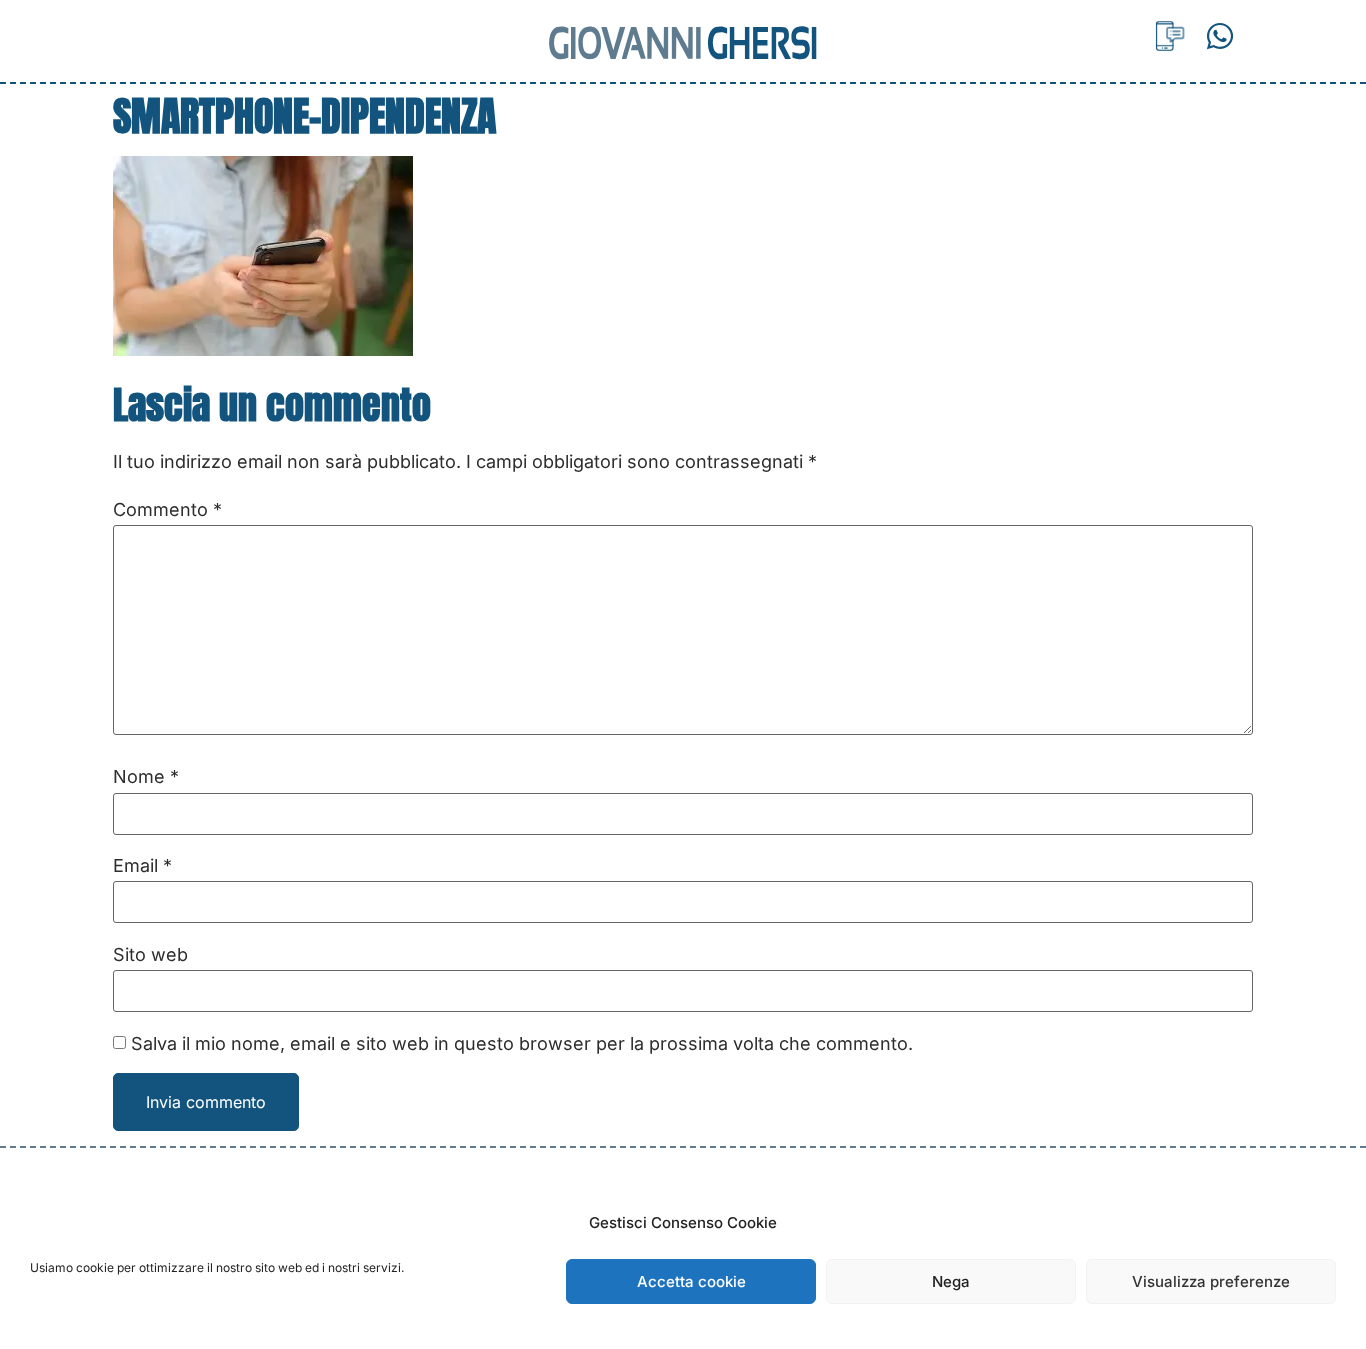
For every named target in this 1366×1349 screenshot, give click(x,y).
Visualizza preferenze (1211, 1281)
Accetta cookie (691, 1281)
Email (142, 866)
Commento (167, 510)
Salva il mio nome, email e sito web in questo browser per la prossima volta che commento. (522, 1044)
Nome (146, 777)
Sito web (150, 955)
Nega (951, 1281)
